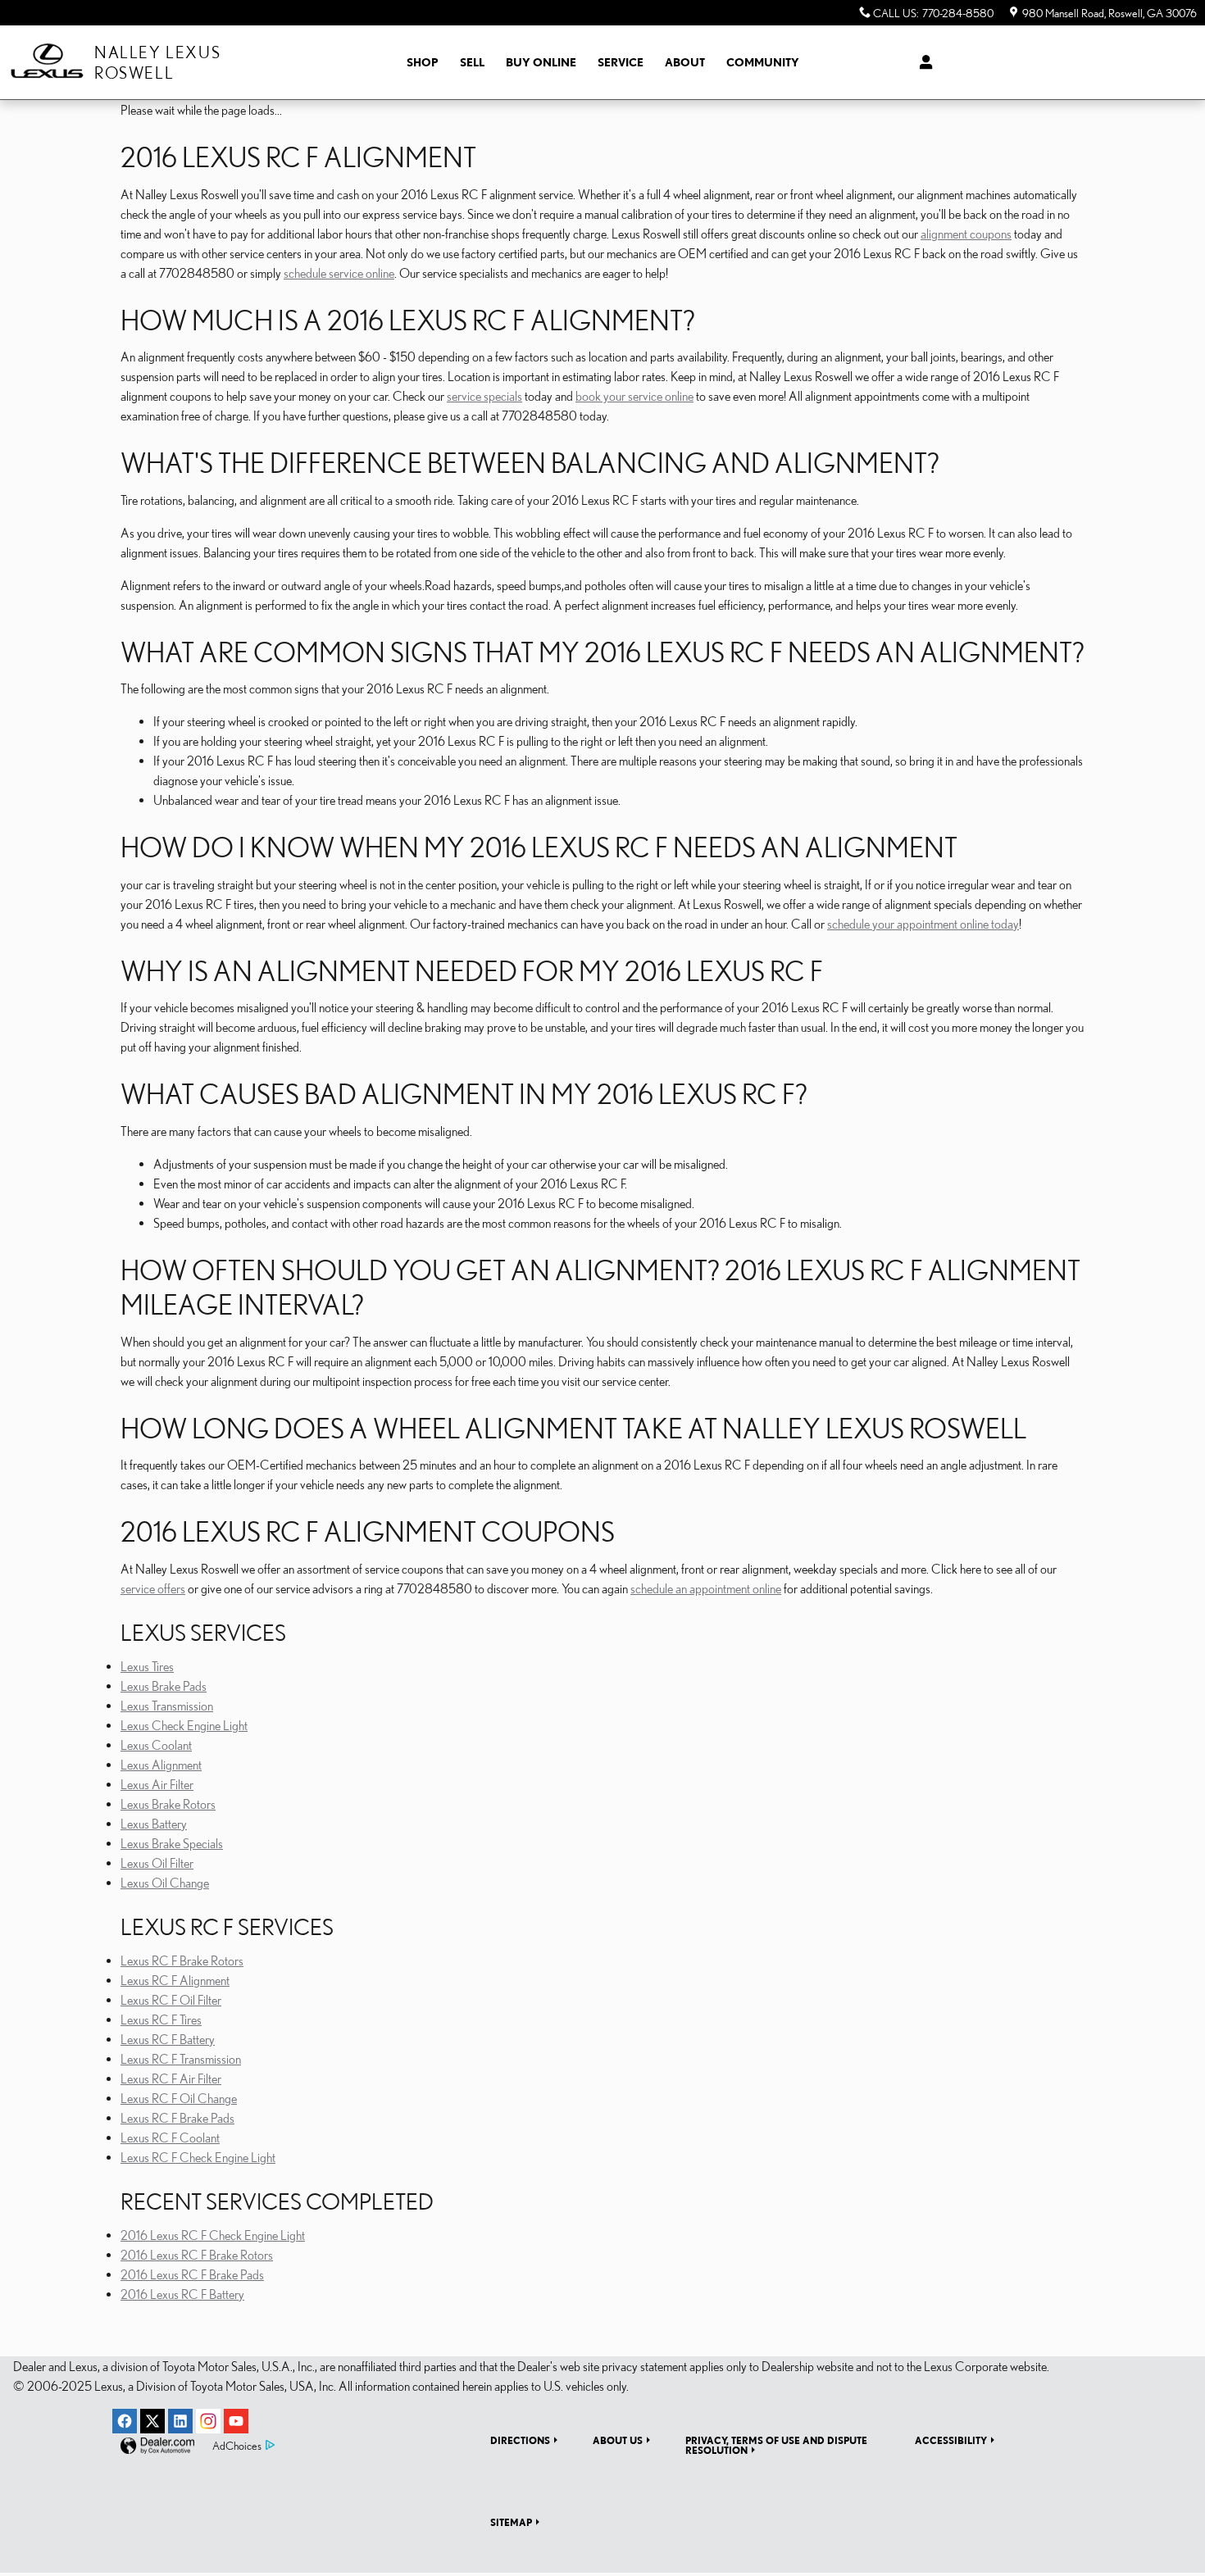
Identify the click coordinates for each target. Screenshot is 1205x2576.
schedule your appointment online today (923, 924)
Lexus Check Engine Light (184, 1725)
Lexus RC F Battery (168, 2039)
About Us (618, 2440)
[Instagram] (208, 2421)
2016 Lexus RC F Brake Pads (192, 2274)
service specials (484, 396)
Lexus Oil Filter (157, 1863)
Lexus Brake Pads (164, 1686)
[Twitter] (152, 2421)
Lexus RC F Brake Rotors (182, 1960)
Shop (423, 62)
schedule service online (339, 273)
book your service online (634, 396)
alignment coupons (966, 234)
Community (763, 62)
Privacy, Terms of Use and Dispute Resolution (776, 2445)
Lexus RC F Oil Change (179, 2098)
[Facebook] (125, 2421)
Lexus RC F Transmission (181, 2059)
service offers (153, 1588)
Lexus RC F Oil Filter (171, 2000)
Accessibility (951, 2440)
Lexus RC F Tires (161, 2019)
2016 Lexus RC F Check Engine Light (213, 2235)
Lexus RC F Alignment (175, 1980)
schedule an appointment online (706, 1588)
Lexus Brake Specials (172, 1843)
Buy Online (541, 62)
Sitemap (511, 2522)
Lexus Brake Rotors (168, 1804)
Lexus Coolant (156, 1745)
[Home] (47, 63)
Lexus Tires (147, 1666)
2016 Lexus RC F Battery (182, 2294)
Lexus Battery (154, 1824)
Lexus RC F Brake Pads (177, 2118)
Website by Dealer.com (157, 2446)
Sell (472, 62)
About (685, 62)
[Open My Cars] (922, 62)
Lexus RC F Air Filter (171, 2079)
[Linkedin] (180, 2421)
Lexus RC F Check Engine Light (198, 2157)
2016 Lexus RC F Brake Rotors (197, 2255)
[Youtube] (236, 2421)
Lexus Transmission (167, 1706)
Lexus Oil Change (165, 1883)
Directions (520, 2440)
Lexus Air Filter (157, 1784)
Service (621, 62)
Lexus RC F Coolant (170, 2138)
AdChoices (237, 2446)
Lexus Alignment (161, 1765)
